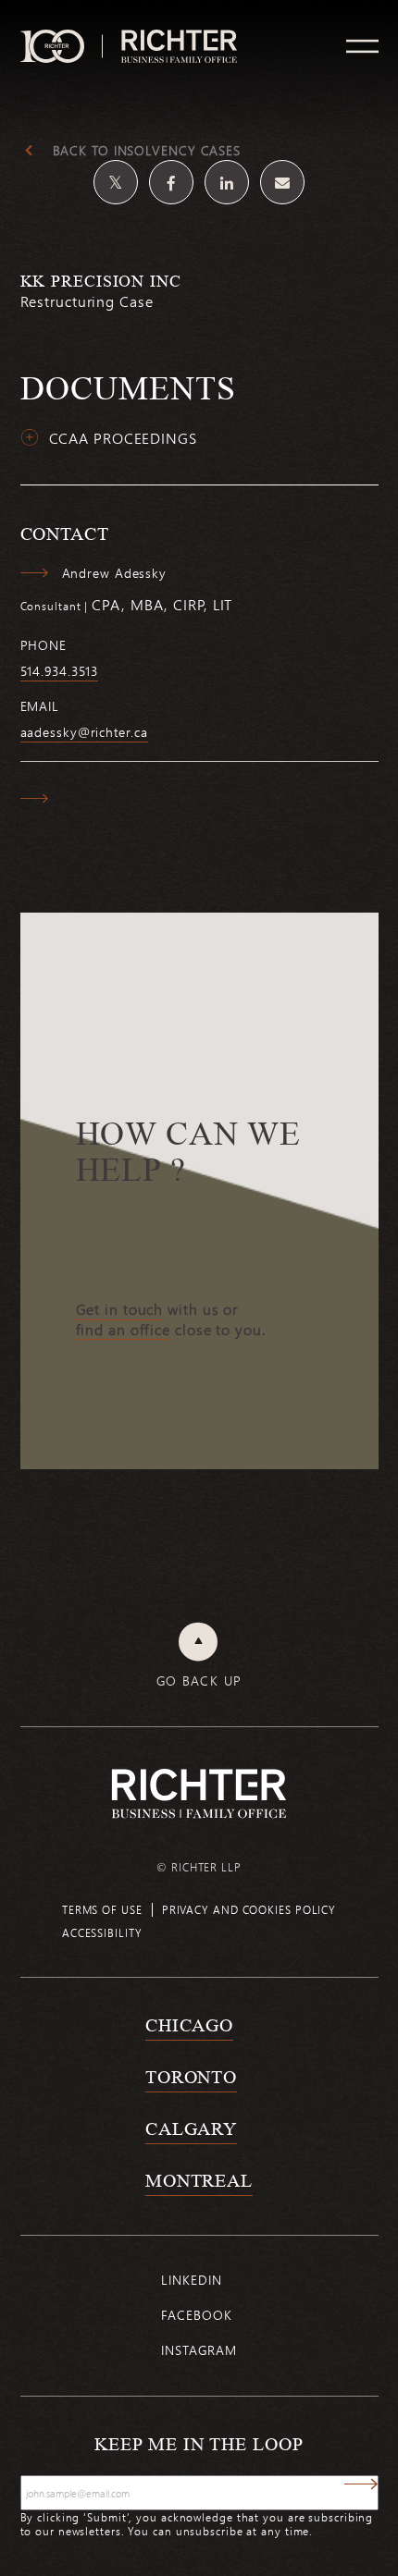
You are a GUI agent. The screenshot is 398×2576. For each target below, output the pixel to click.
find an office (124, 1330)
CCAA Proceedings (123, 438)
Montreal (199, 2180)
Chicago (189, 2025)
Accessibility (102, 1932)
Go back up (199, 1681)
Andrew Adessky (115, 573)
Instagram (199, 2350)
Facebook (196, 2315)
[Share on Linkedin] (227, 182)
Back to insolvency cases (147, 151)
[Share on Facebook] (171, 182)
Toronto (191, 2077)
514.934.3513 (60, 671)
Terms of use (102, 1909)
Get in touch (120, 1309)
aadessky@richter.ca (84, 732)
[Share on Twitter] (116, 182)
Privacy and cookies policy (249, 1909)
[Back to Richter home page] (199, 1793)
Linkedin (191, 2280)
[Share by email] (282, 182)
